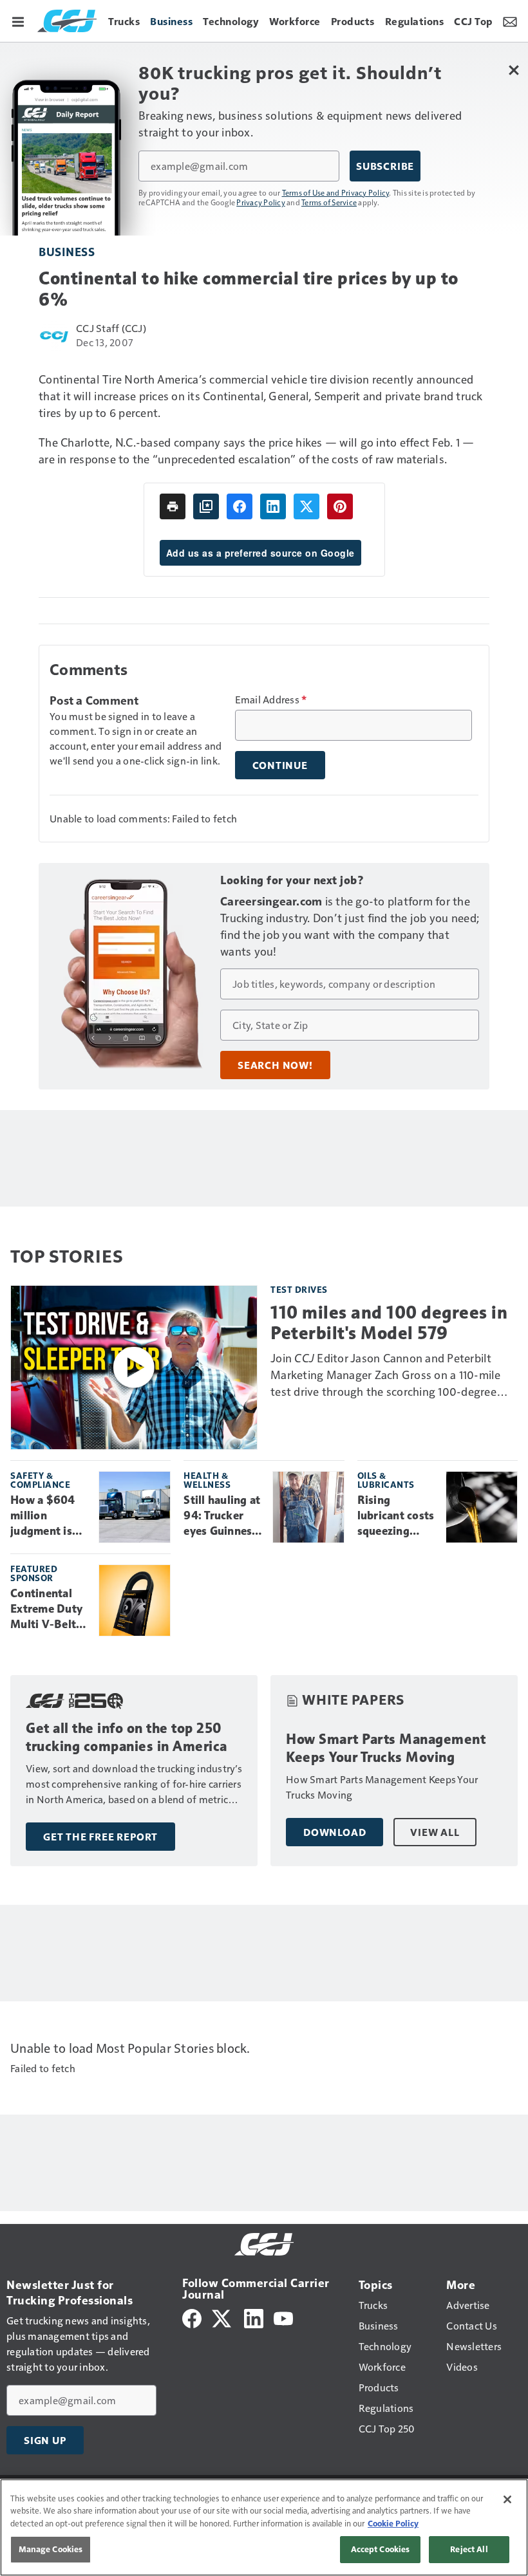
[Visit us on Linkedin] (254, 2317)
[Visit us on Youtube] (283, 2317)
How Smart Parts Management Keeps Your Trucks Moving (386, 1748)
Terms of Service (329, 202)
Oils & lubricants (386, 1480)
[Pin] (340, 506)
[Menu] (18, 21)
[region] (264, 2527)
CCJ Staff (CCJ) (111, 328)
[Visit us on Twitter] (222, 2317)
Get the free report (100, 1837)
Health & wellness (207, 1480)
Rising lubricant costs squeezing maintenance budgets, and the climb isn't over (396, 1516)
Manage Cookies (51, 2549)
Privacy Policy (261, 202)
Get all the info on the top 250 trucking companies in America (127, 1737)
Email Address (271, 700)
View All (435, 1832)
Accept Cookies (381, 2549)
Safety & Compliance (40, 1480)
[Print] (173, 506)
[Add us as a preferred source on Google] (206, 506)
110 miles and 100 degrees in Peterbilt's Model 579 (389, 1322)
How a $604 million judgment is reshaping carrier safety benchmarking (48, 1516)
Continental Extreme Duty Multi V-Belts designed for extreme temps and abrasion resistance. (49, 1609)
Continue (280, 765)
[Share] (240, 506)
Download (335, 1832)
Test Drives (299, 1289)
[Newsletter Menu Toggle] (510, 21)
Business (67, 251)
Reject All (469, 2549)
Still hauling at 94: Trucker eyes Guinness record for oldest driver (222, 1516)
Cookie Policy (393, 2523)
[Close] (507, 2499)
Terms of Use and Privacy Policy (336, 192)
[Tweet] (306, 506)
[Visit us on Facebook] (192, 2317)
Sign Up (45, 2440)
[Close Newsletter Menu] (514, 70)
